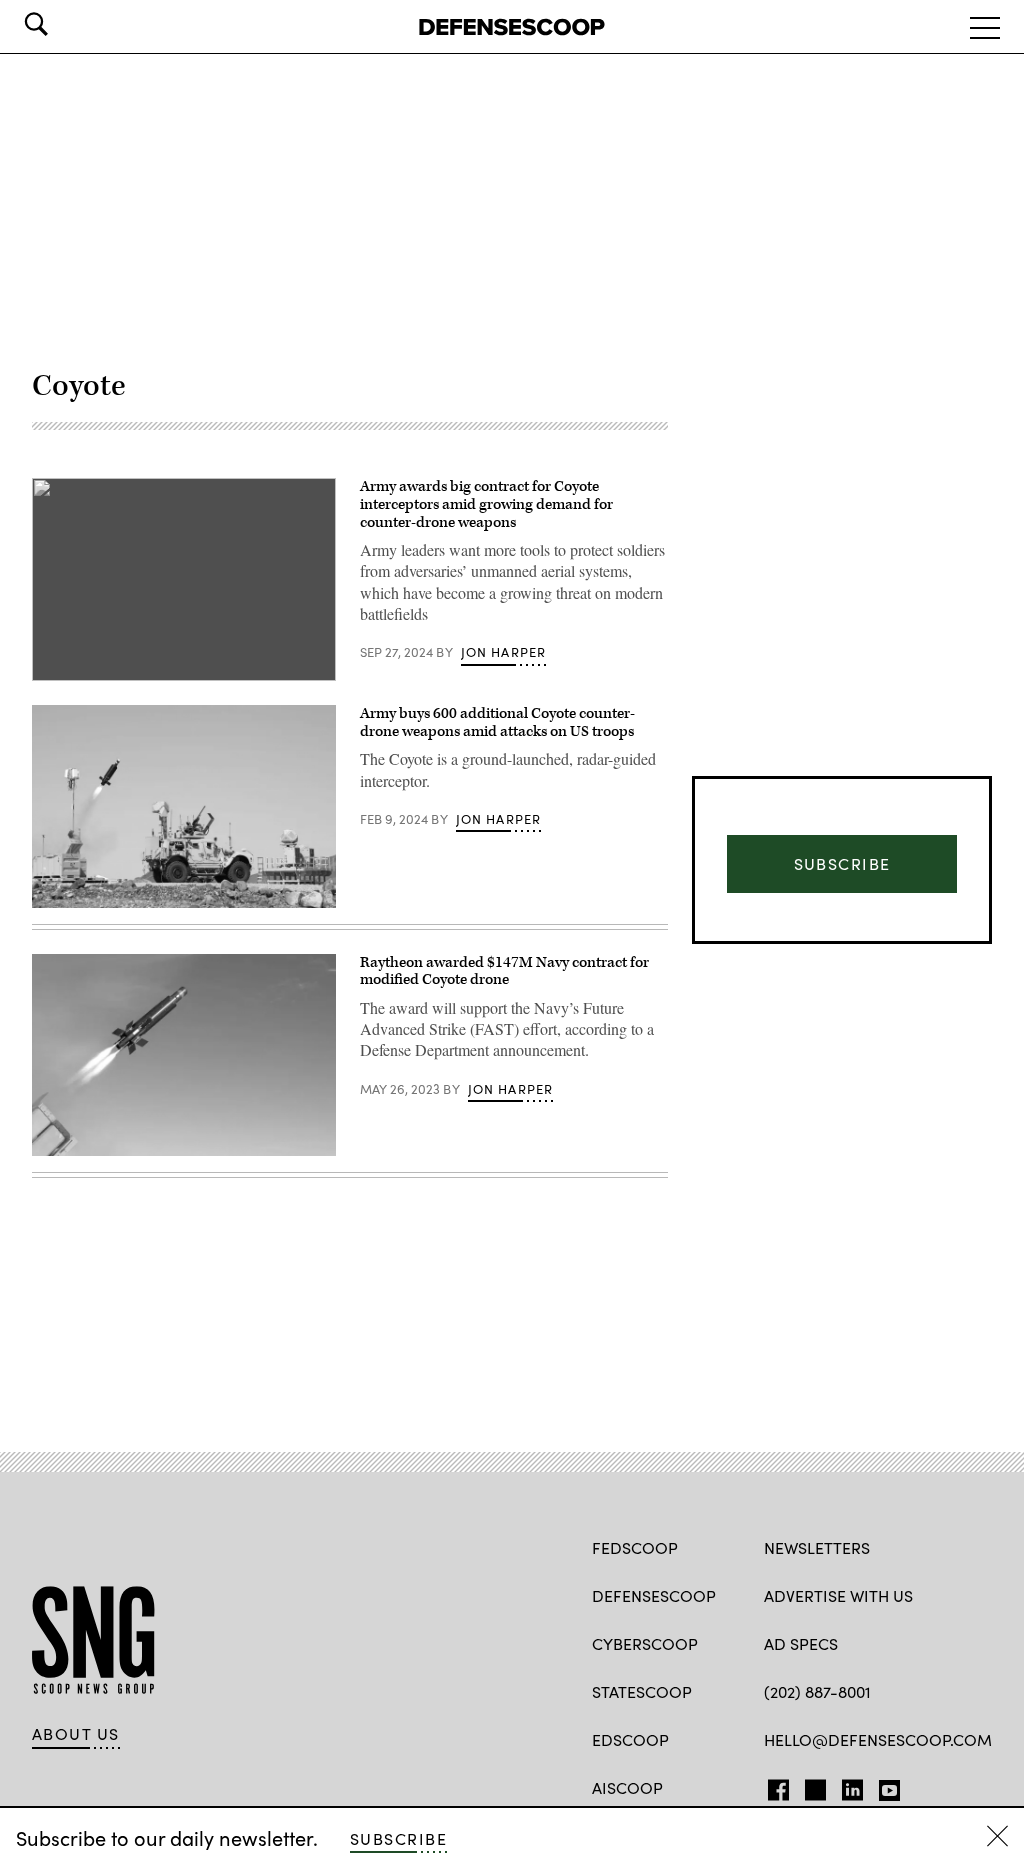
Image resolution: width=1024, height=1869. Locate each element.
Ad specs (801, 1643)
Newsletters (817, 1547)
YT (884, 1786)
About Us (76, 1734)
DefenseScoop (654, 1595)
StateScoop (642, 1691)
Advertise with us (838, 1595)
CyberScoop (645, 1643)
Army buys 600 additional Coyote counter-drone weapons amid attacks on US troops (497, 722)
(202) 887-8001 (817, 1691)
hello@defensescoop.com (878, 1739)
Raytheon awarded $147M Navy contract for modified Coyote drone (504, 971)
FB (773, 1786)
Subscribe (398, 1838)
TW (812, 1786)
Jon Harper (504, 652)
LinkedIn (852, 1786)
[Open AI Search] (64, 24)
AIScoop (627, 1787)
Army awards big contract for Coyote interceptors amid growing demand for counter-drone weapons (486, 504)
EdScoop (630, 1739)
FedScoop (635, 1547)
